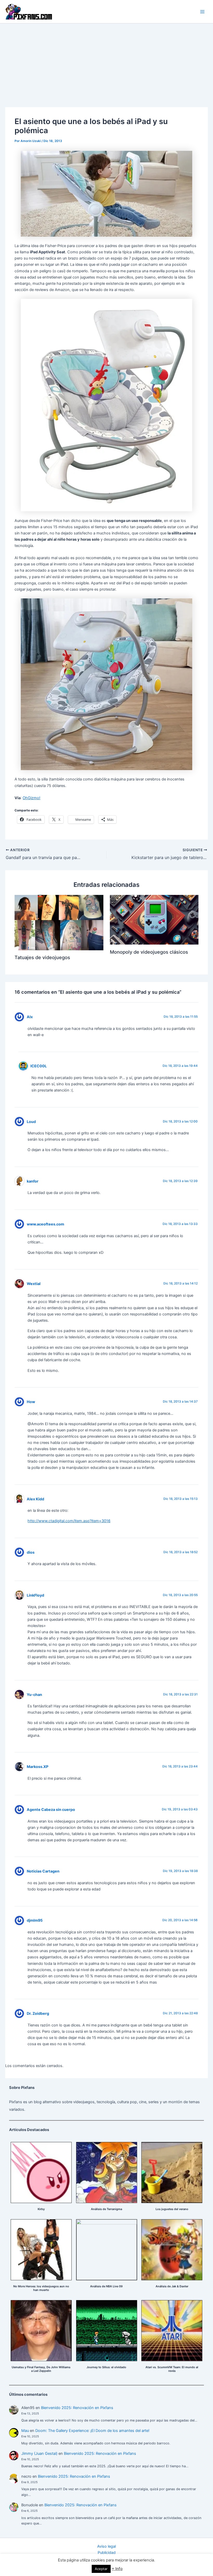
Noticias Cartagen (43, 1871)
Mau (25, 2431)
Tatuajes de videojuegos (42, 957)
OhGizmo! (31, 798)
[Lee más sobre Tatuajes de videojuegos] (59, 922)
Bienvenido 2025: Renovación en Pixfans (77, 2408)
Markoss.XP (38, 1767)
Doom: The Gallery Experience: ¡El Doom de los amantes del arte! (92, 2431)
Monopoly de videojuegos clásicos (149, 952)
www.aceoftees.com (45, 1224)
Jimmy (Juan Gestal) (39, 2454)
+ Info (117, 2569)
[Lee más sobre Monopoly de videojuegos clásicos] (154, 919)
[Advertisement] (106, 62)
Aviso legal (106, 2546)
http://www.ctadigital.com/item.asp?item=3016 (69, 1521)
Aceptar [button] (101, 2569)
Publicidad (107, 2553)
